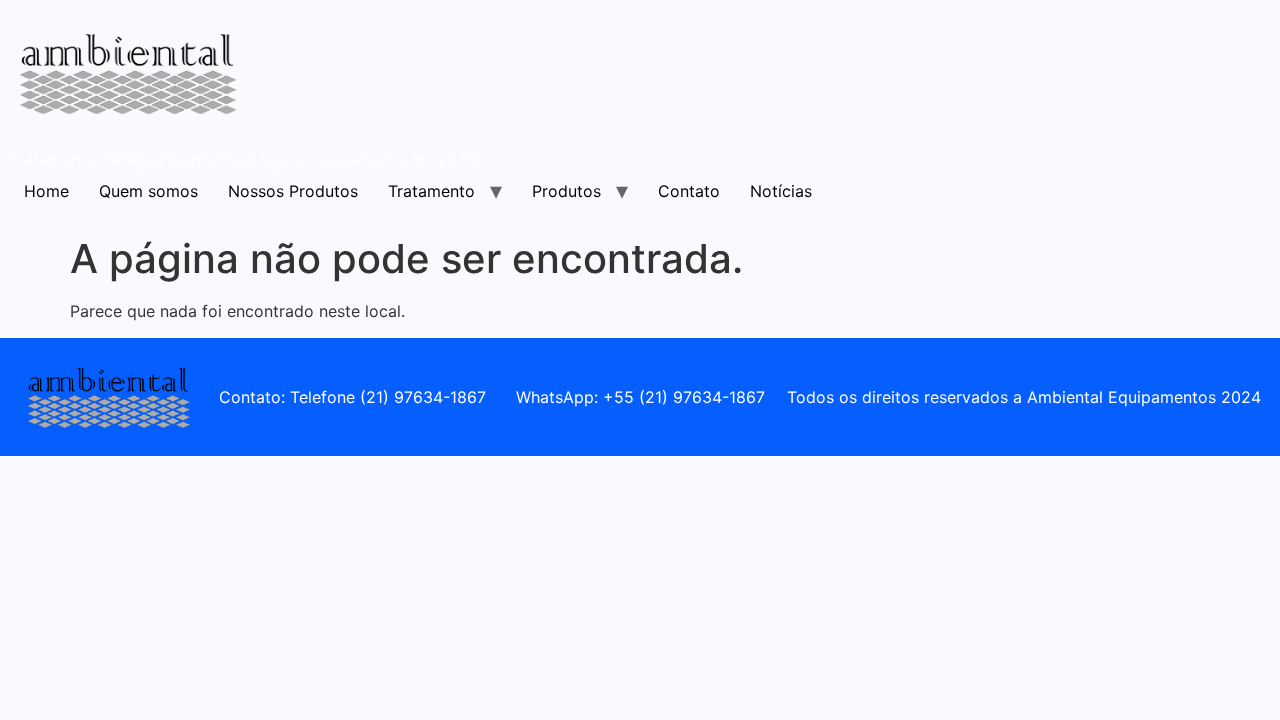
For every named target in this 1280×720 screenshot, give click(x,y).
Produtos (566, 191)
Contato (689, 191)
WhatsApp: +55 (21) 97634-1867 (640, 397)
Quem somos (148, 191)
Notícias (781, 191)
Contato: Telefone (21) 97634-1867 (352, 397)
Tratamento (431, 191)
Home (46, 191)
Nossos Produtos (293, 191)
